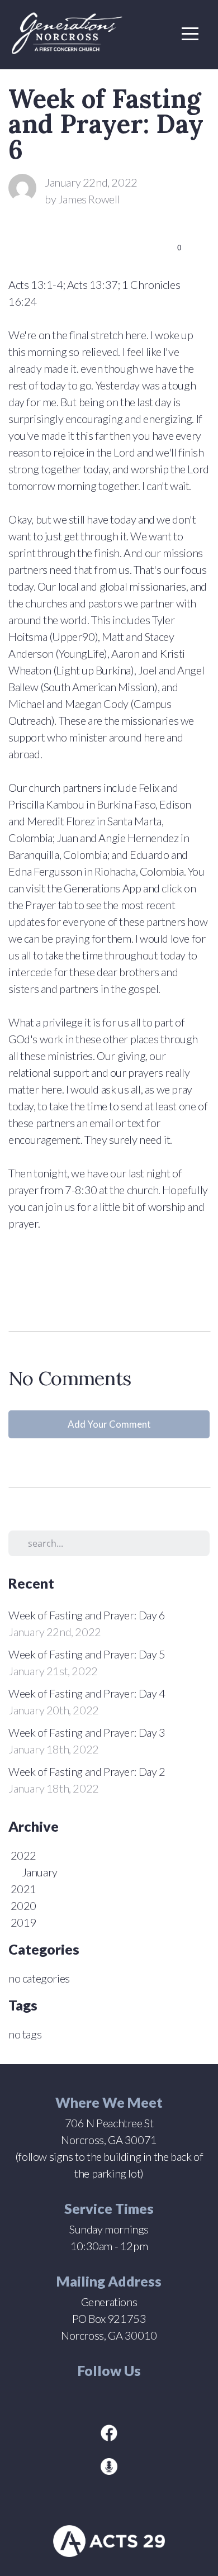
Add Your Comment (109, 1424)
